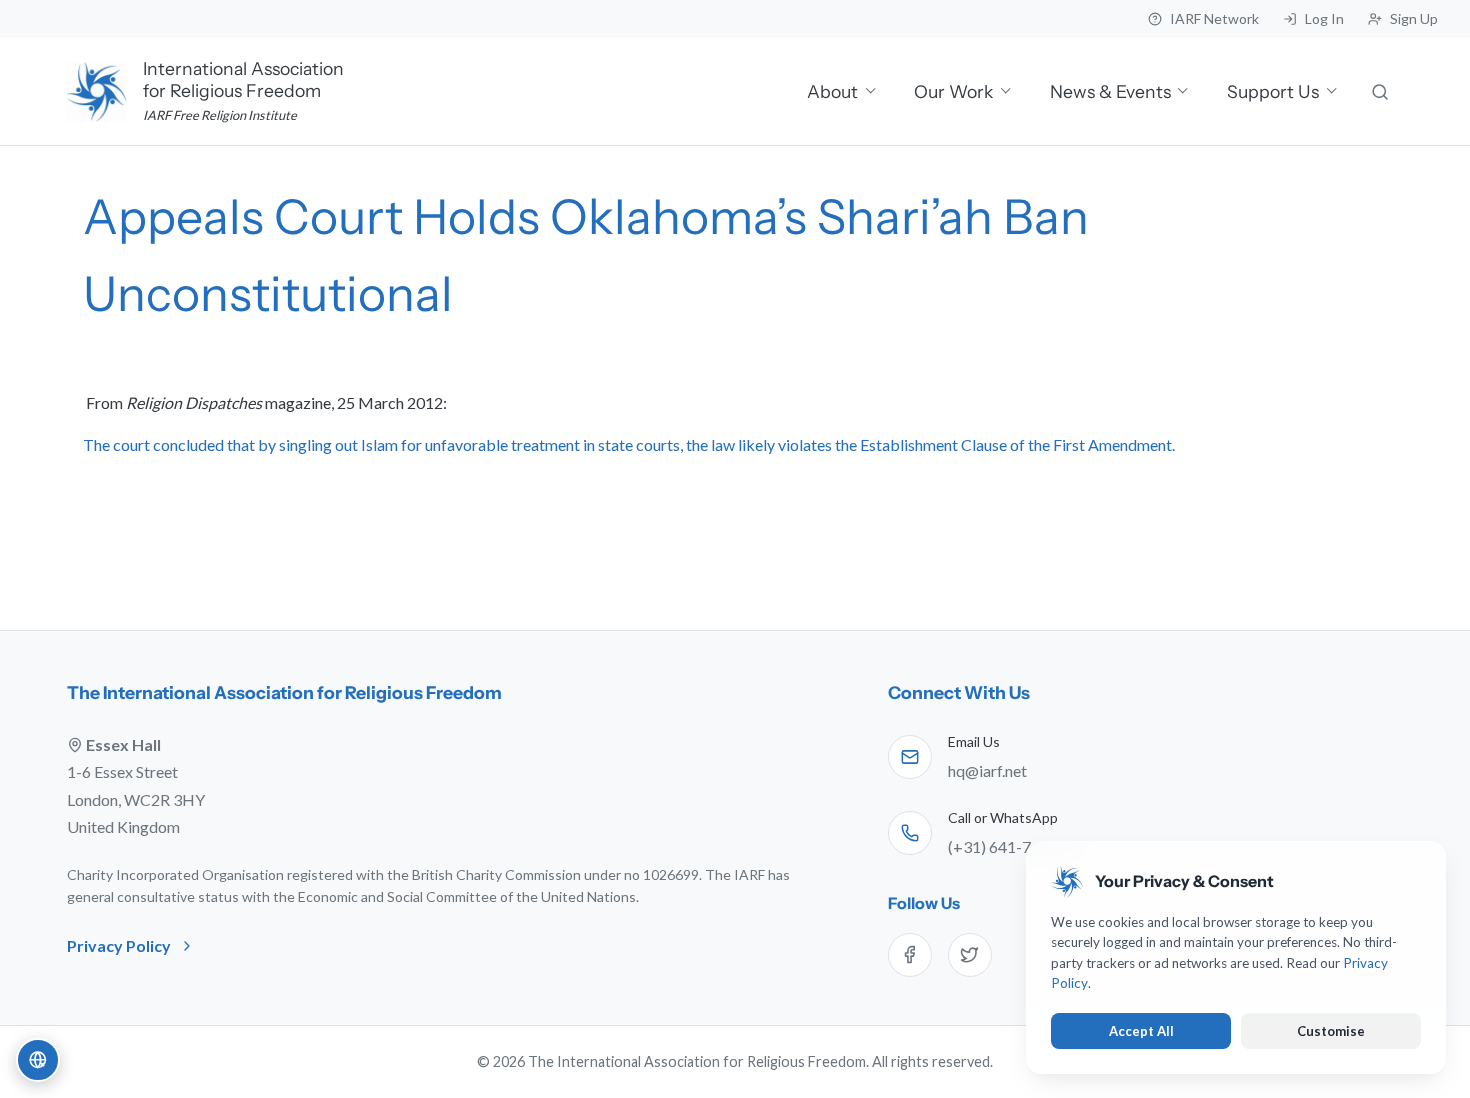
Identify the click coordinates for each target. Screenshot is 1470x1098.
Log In (1324, 18)
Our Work (953, 91)
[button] (38, 1060)
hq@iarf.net (987, 770)
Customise (1331, 1031)
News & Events (1110, 91)
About (832, 91)
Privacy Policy (119, 945)
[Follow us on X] (970, 955)
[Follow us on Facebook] (910, 955)
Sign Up (1414, 18)
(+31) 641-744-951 (1015, 846)
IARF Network (1214, 18)
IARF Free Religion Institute (220, 115)
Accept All (1141, 1031)
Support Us (1273, 91)
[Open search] (1381, 92)
